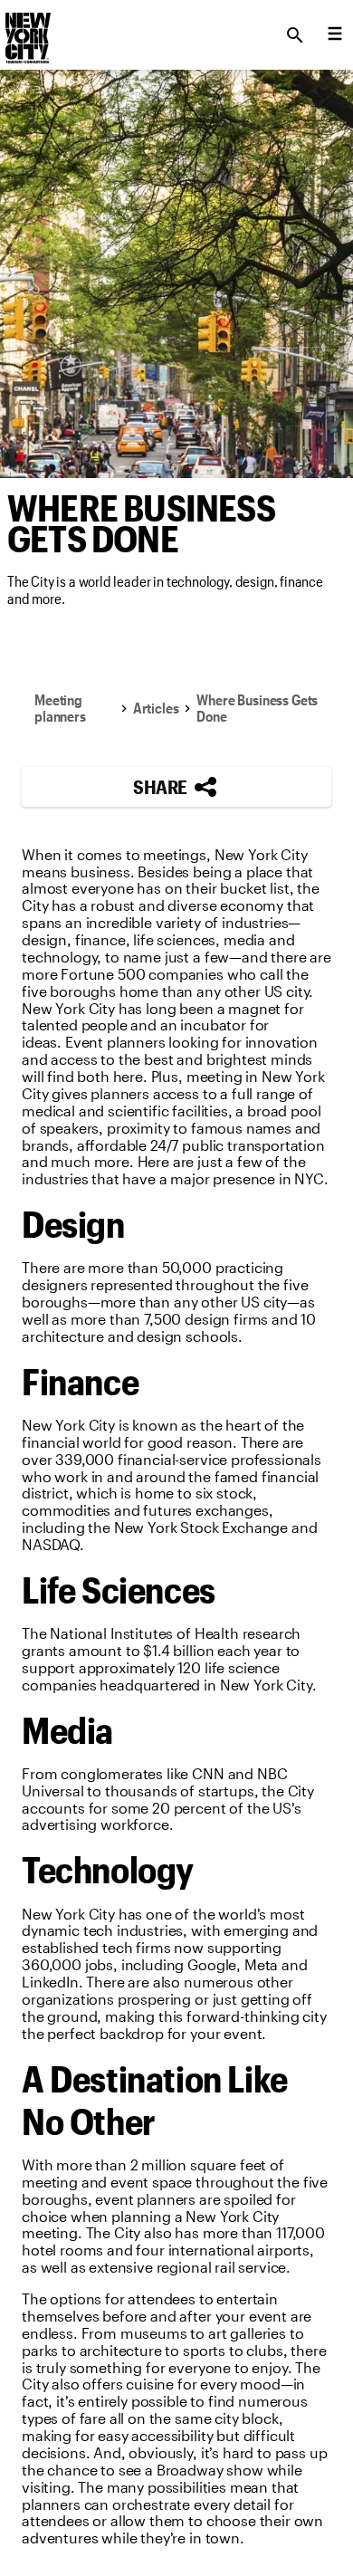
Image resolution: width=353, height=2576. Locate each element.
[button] (176, 787)
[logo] (26, 30)
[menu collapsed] (335, 35)
